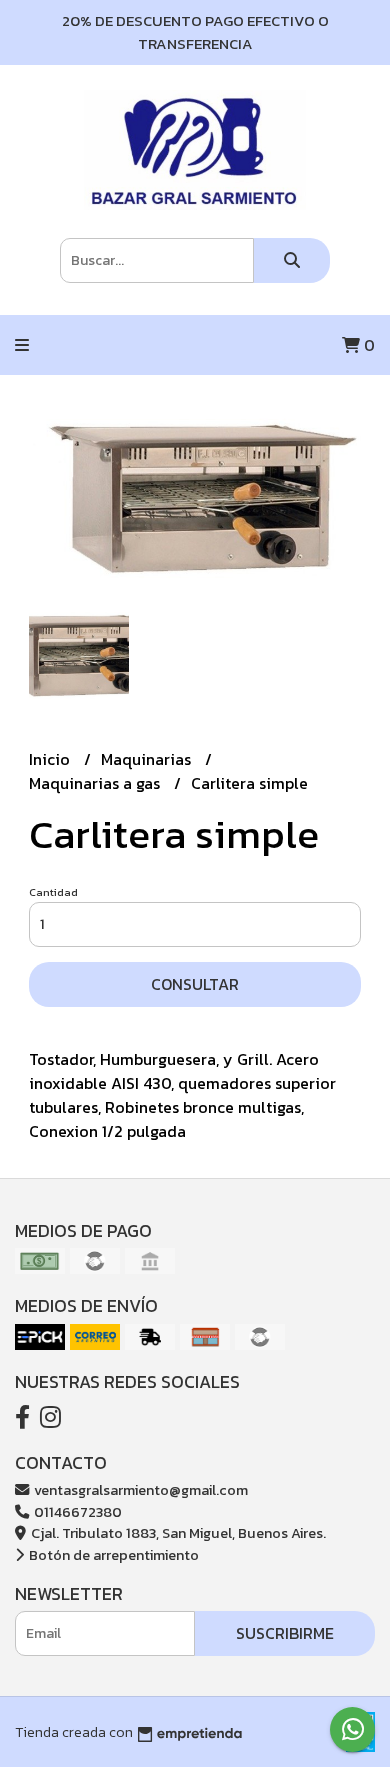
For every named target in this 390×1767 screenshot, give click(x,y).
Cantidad (53, 892)
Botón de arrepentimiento (112, 1555)
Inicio (51, 759)
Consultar (195, 984)
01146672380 (76, 1512)
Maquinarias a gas (96, 783)
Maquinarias (148, 759)
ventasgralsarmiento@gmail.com (139, 1490)
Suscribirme (285, 1633)
